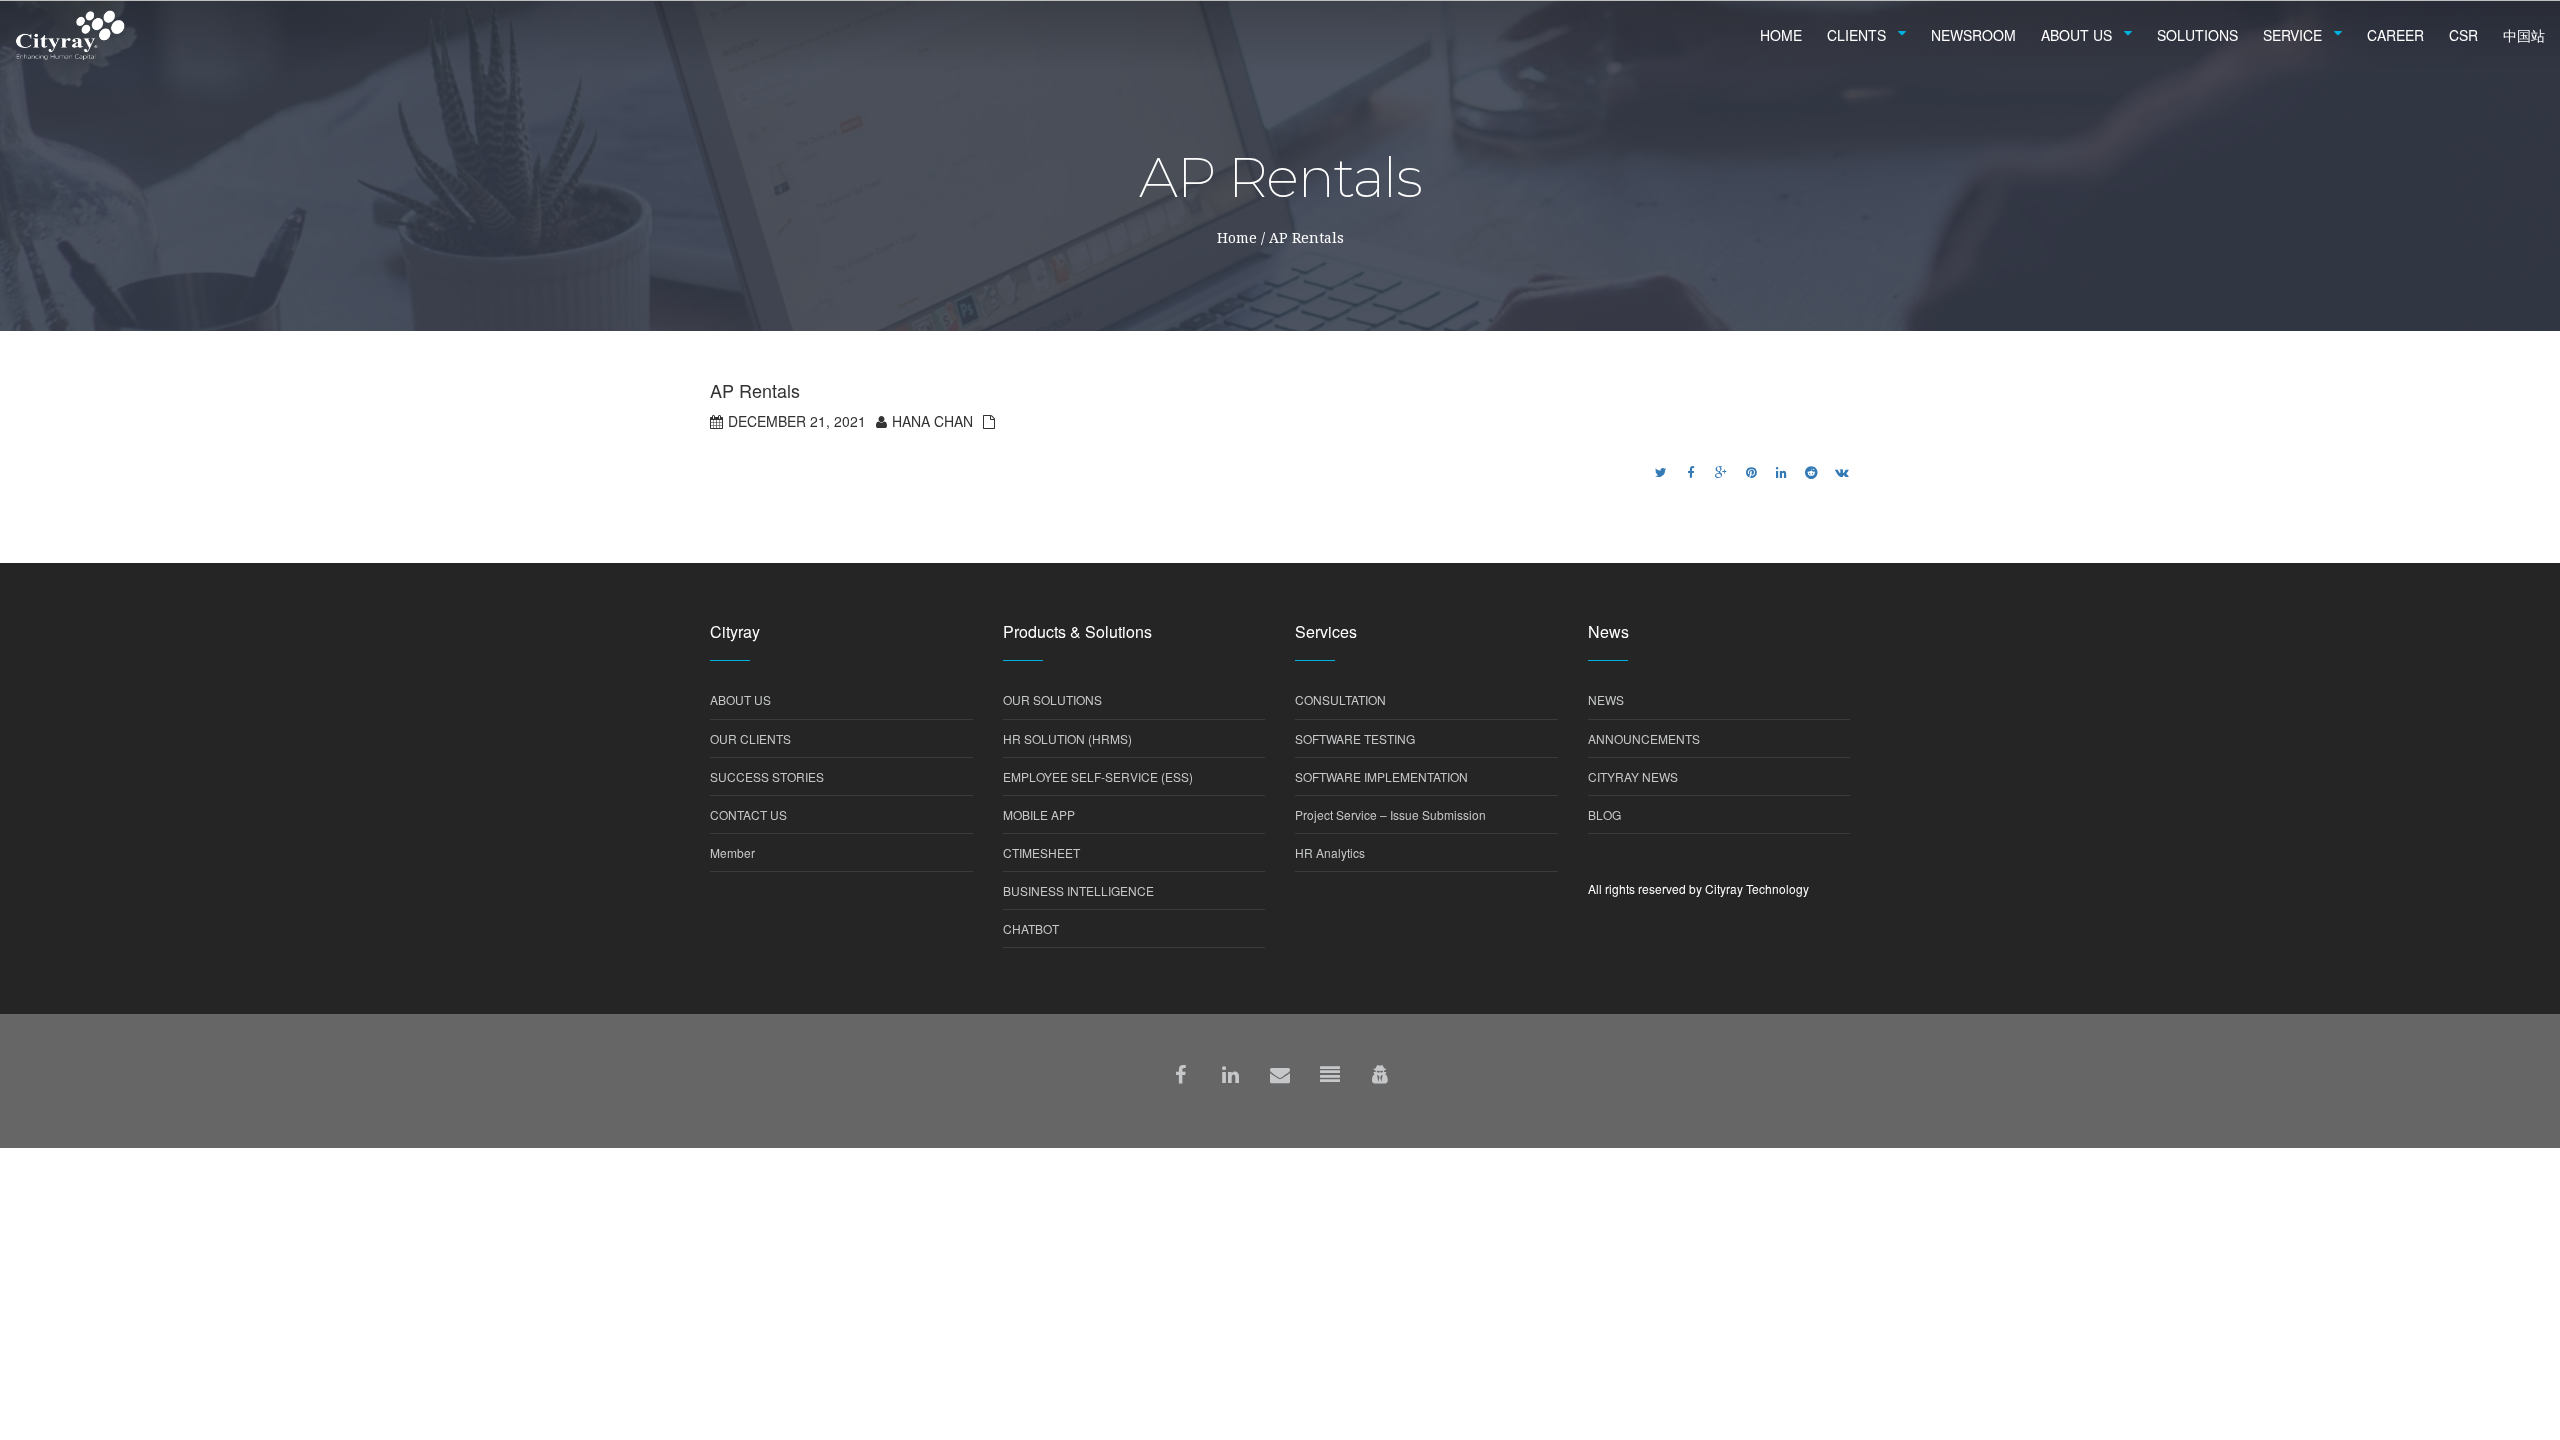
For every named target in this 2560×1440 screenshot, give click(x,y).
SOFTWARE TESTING (1355, 738)
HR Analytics (1330, 852)
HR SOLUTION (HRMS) (1067, 738)
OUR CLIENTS (750, 738)
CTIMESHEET (1041, 852)
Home (1237, 237)
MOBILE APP (1039, 814)
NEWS (1606, 699)
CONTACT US (748, 814)
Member (732, 852)
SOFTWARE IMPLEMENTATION (1381, 776)
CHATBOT (1031, 928)
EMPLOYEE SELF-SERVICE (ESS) (1098, 776)
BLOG (1604, 814)
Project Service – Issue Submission (1390, 814)
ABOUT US (740, 699)
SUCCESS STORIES (767, 776)
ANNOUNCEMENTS (1644, 738)
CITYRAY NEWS (1633, 776)
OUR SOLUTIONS (1052, 699)
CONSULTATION (1340, 699)
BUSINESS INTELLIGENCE (1078, 890)
